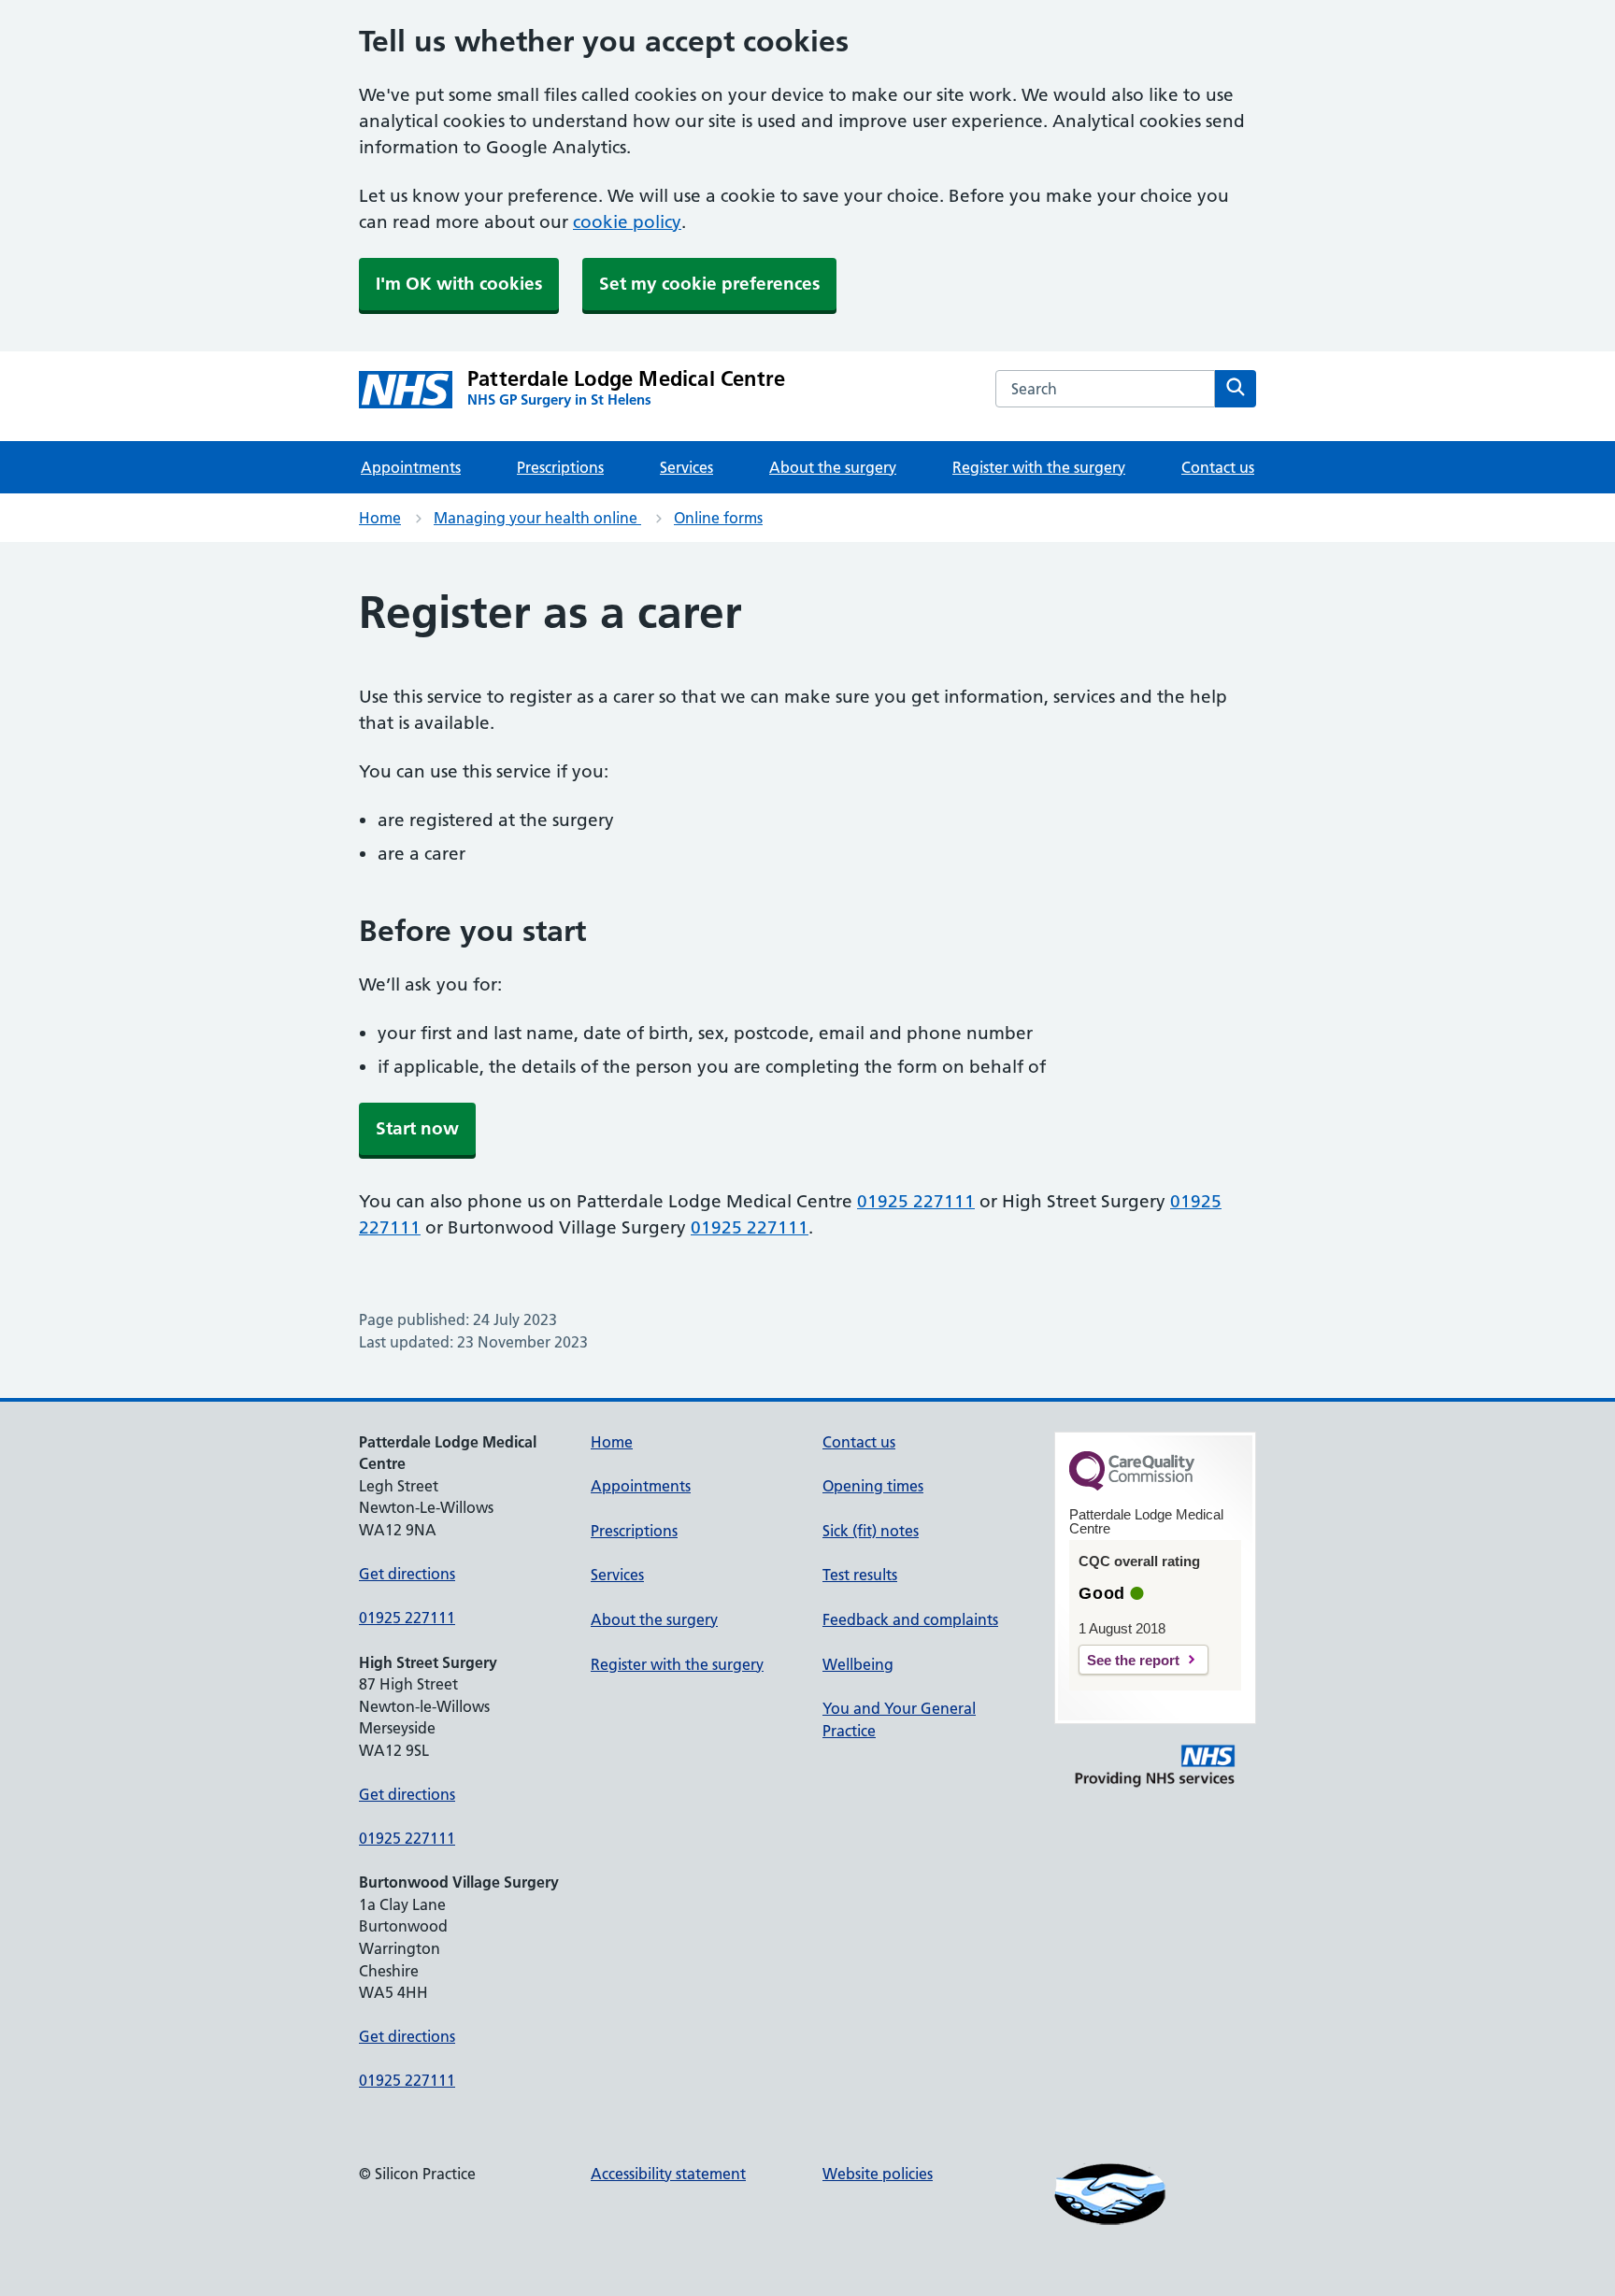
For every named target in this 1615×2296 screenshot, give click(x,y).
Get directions (407, 1574)
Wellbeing (858, 1664)
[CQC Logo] (1132, 1486)
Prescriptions (560, 467)
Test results (860, 1575)
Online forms (718, 518)
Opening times (873, 1486)
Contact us (1218, 467)
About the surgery (833, 467)
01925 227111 (916, 1201)
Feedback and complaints (910, 1619)
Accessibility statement (668, 2174)
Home (380, 518)
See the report (1133, 1660)
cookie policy (627, 222)
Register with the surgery (1039, 467)
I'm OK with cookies (459, 284)
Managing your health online (537, 518)
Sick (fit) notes (871, 1531)
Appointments (411, 467)
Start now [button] (417, 1128)
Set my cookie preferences (709, 284)
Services (686, 467)
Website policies (878, 2174)
